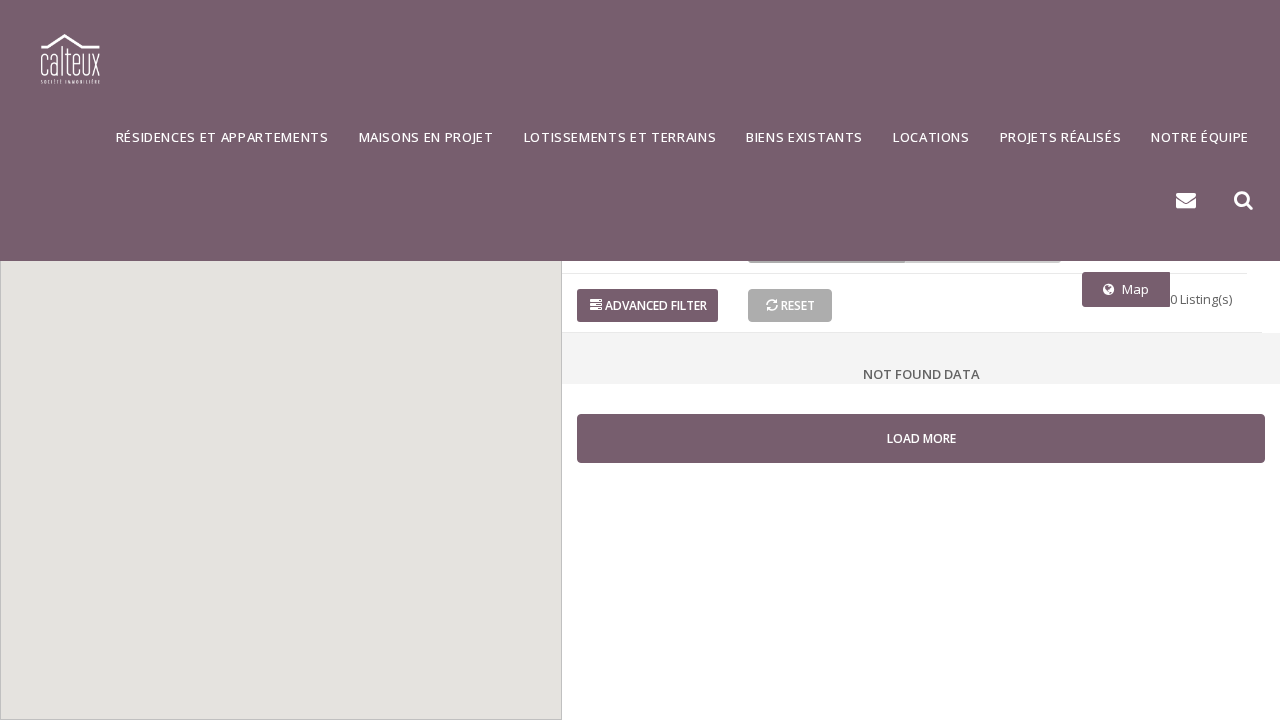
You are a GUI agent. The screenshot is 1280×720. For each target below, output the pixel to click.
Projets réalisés (1060, 137)
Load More (921, 438)
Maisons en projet (426, 137)
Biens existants (804, 137)
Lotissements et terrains (620, 137)
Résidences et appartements (222, 137)
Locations (931, 137)
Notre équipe (1200, 137)
